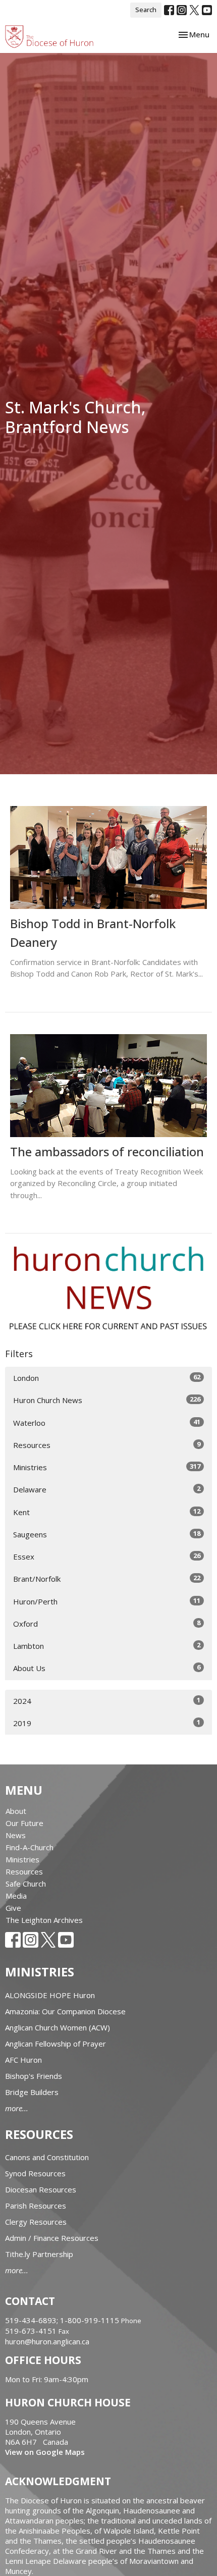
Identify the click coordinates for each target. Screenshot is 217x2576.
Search (146, 10)
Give (13, 1908)
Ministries (107, 1467)
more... (17, 2108)
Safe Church (26, 1884)
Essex (107, 1556)
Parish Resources (36, 2206)
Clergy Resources (36, 2222)
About (16, 1811)
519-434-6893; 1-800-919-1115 (63, 2320)
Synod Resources (35, 2173)
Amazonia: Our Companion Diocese (65, 2011)
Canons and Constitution (47, 2157)
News (16, 1835)
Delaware (107, 1489)
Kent (107, 1512)
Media (16, 1896)
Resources (107, 1445)
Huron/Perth (107, 1601)
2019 (107, 1723)
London (107, 1378)
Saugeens (107, 1534)
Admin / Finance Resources (52, 2238)
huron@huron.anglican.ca (47, 2341)
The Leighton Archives (44, 1920)
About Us (107, 1668)
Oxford (107, 1623)
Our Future (24, 1823)
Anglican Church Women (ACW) (58, 2027)
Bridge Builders (32, 2092)
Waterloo (107, 1423)
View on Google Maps (45, 2452)
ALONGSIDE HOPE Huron (50, 1995)
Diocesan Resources (41, 2189)
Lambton (107, 1646)
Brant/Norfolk (107, 1578)
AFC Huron (23, 2060)
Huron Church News (107, 1400)
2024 (107, 1701)
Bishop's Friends (34, 2076)
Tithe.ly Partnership (39, 2254)
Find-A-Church (30, 1847)
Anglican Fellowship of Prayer (56, 2044)
